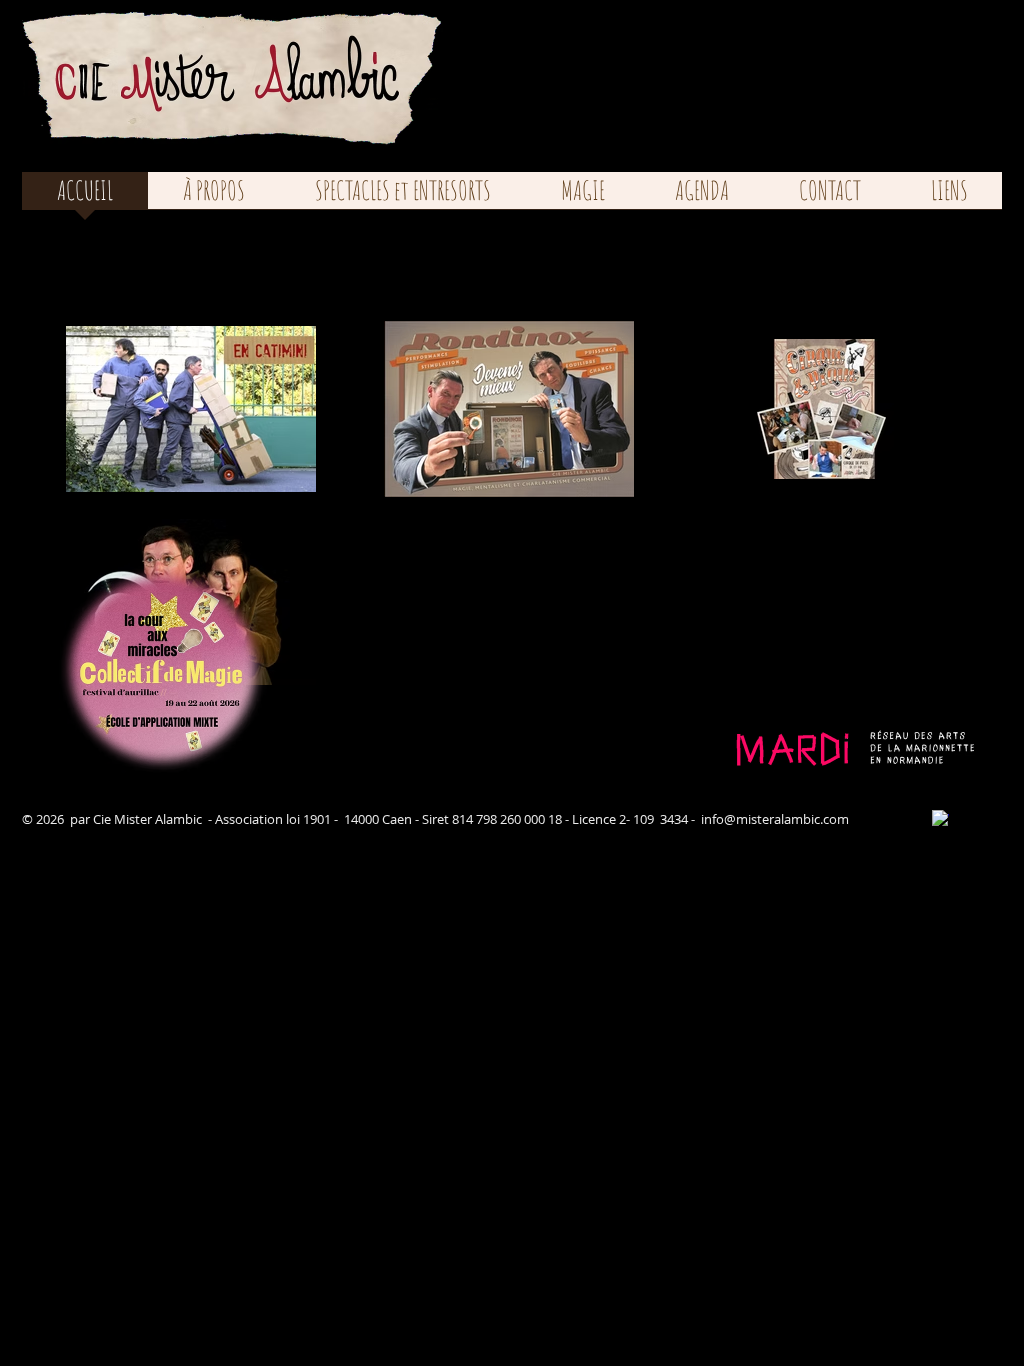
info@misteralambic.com (775, 819)
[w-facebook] (940, 818)
